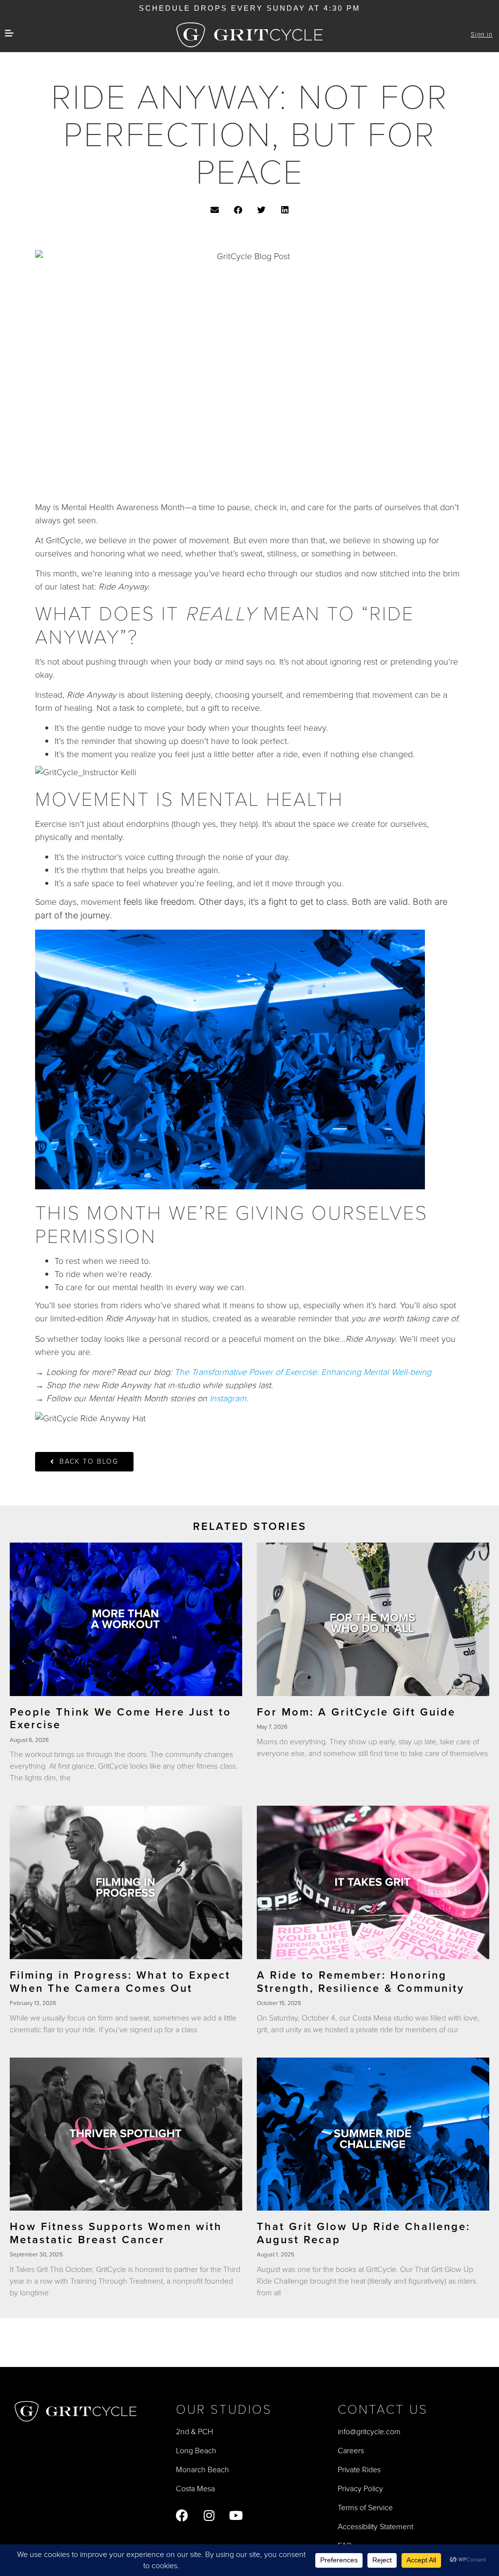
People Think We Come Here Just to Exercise (121, 1718)
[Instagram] (209, 2515)
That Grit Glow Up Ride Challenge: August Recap (364, 2233)
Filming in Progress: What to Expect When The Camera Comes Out (120, 1981)
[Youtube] (236, 2515)
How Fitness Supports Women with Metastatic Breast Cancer (116, 2233)
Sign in (482, 34)
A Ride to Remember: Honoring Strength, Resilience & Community (361, 1981)
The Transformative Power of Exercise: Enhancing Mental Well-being (303, 1372)
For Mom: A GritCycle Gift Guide (356, 1712)
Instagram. (229, 1398)
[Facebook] (182, 2515)
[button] (215, 210)
